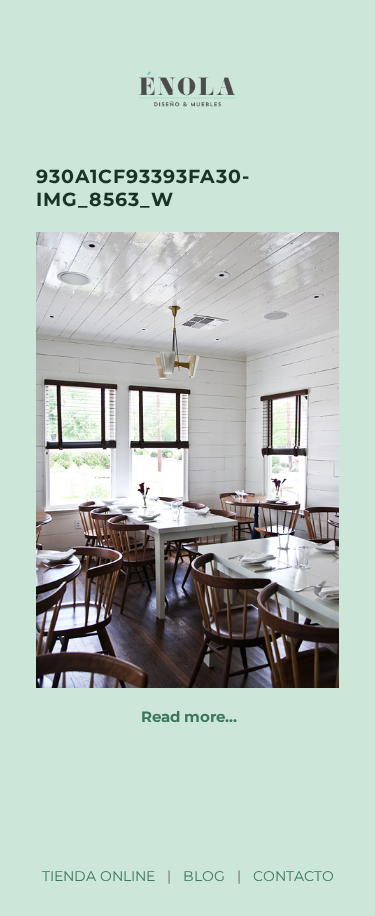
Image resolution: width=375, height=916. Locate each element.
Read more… (189, 716)
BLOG (204, 876)
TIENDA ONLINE (98, 876)
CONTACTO (293, 876)
